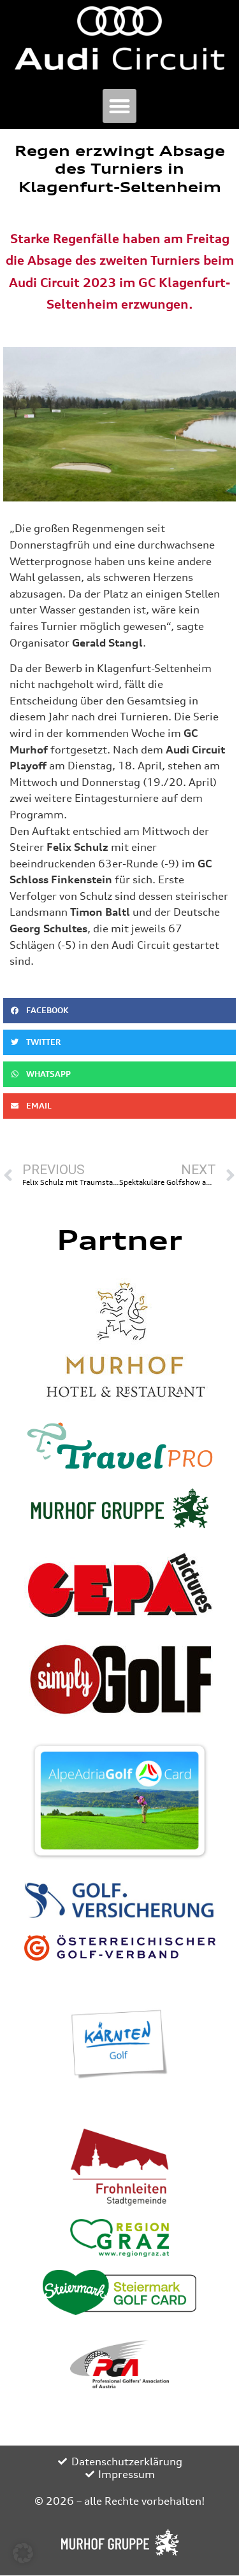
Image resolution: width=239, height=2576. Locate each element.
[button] (119, 106)
